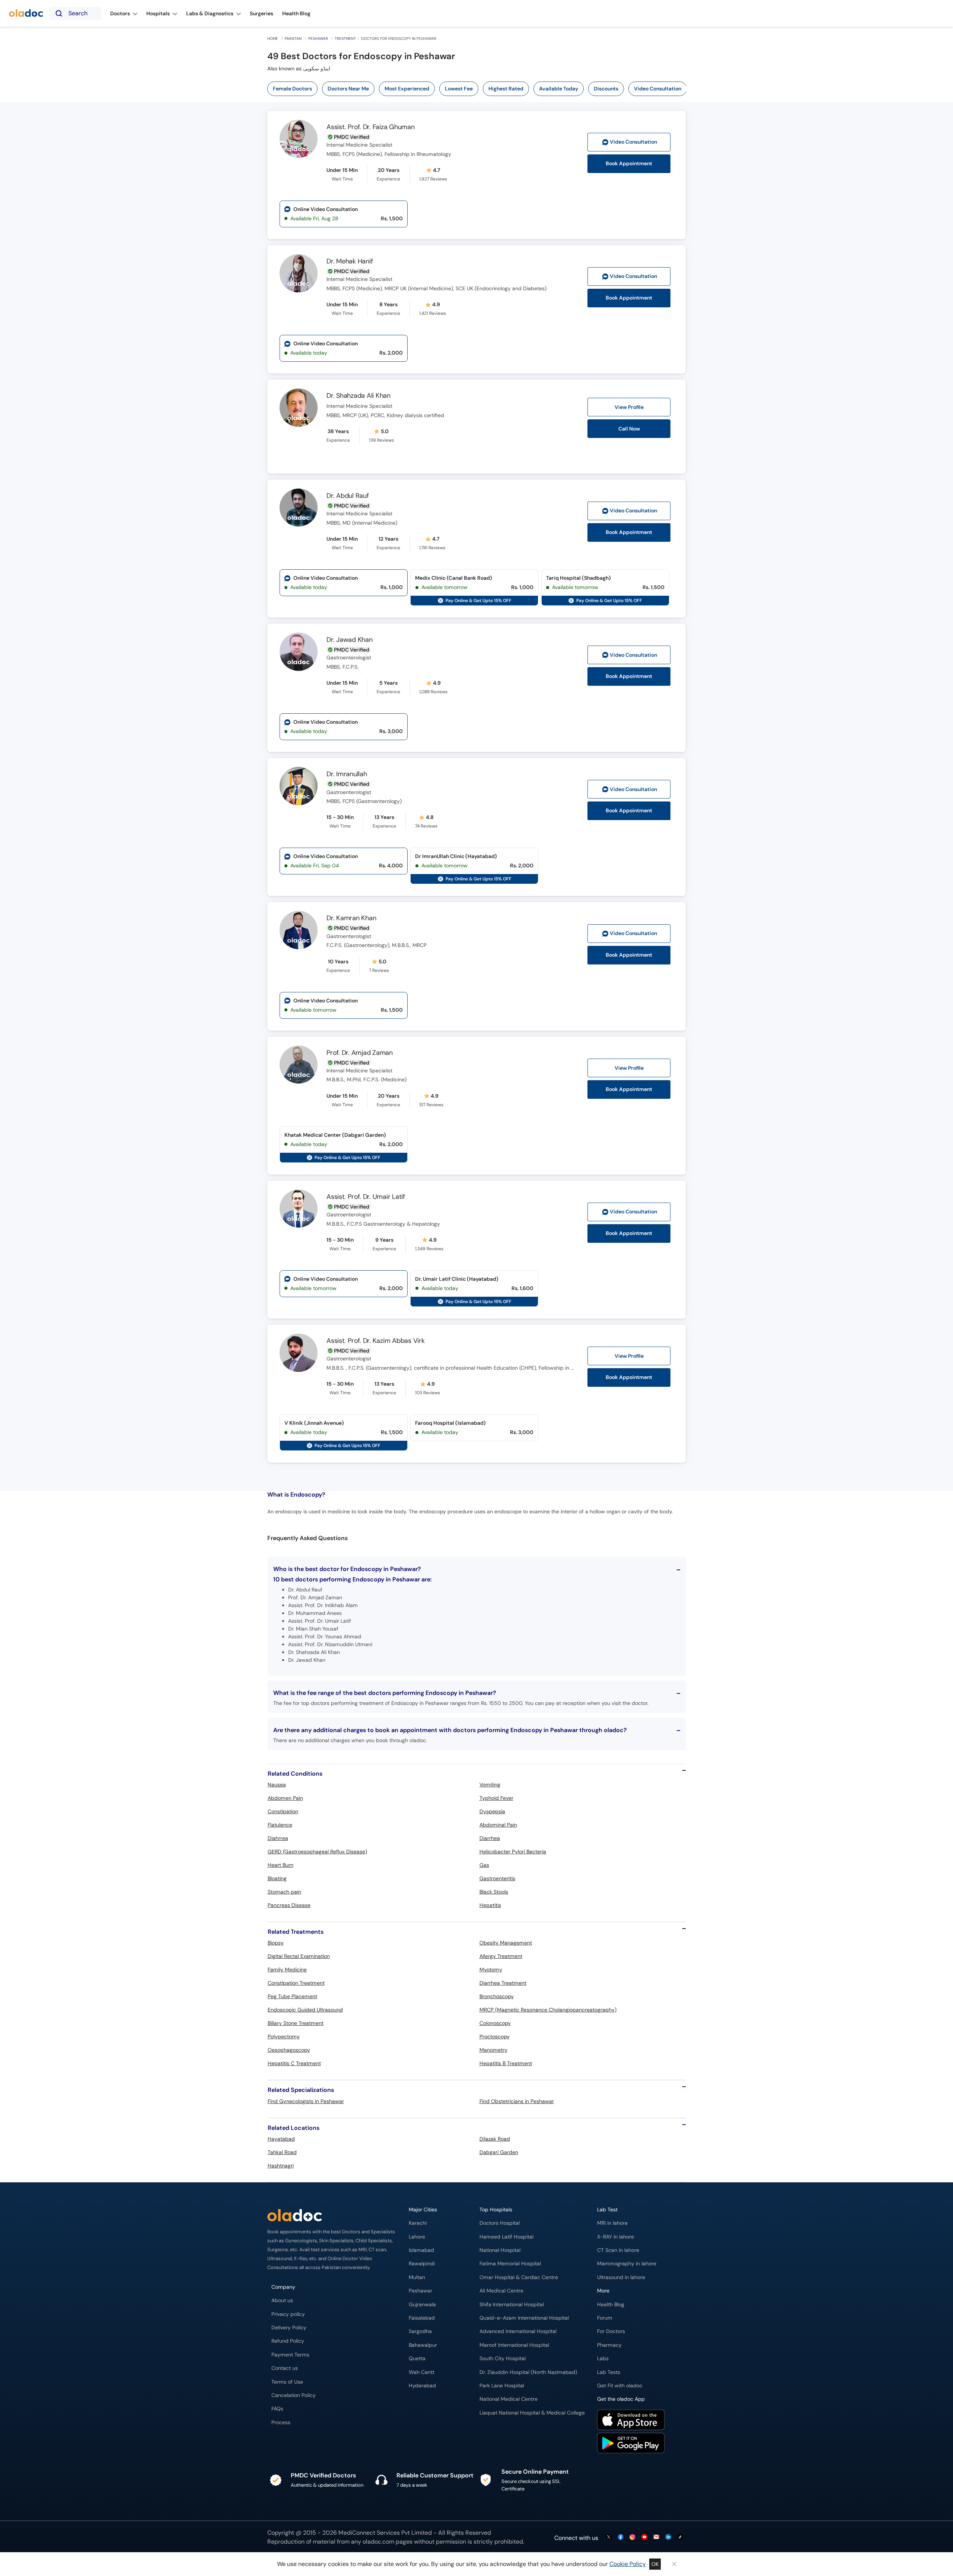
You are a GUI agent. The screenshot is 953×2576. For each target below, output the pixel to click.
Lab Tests (609, 2372)
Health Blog (611, 2305)
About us (282, 2300)
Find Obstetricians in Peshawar (517, 2101)
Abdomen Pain (285, 1798)
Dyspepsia (492, 1811)
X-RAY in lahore (616, 2237)
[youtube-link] (644, 2537)
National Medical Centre (509, 2399)
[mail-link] (656, 2537)
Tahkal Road (282, 2152)
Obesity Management (506, 1943)
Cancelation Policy (294, 2395)
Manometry (493, 2050)
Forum (605, 2318)
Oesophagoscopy (289, 2050)
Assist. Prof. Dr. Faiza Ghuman (371, 127)
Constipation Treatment (296, 1983)
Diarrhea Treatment (503, 1983)
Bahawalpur (423, 2345)
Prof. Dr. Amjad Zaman (360, 1053)
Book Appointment (629, 164)
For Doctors (611, 2331)
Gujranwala (422, 2305)
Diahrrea (278, 1838)
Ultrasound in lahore (621, 2277)
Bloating (277, 1878)
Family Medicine (287, 1969)
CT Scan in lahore (618, 2250)
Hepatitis (490, 1905)
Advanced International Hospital (518, 2331)
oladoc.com (378, 2542)
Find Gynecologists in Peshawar (306, 2101)
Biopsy (276, 1943)
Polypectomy (284, 2036)
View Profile (629, 407)
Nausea (277, 1785)
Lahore (417, 2237)
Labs (603, 2359)
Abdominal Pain (498, 1825)
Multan (417, 2277)
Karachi (418, 2223)
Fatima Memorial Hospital (510, 2264)
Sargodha (420, 2331)
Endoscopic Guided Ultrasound (305, 2010)
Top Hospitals (496, 2210)
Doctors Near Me (348, 89)
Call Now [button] (629, 429)
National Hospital (500, 2250)
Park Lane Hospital (502, 2386)
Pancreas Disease (289, 1905)
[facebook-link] (621, 2537)
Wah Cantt (422, 2372)
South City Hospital (503, 2359)
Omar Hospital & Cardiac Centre (519, 2277)
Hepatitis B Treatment (506, 2063)
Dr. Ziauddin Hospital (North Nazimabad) (528, 2372)
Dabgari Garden (499, 2152)
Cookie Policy (628, 2564)
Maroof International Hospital (514, 2345)
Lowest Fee (459, 89)
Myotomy (491, 1969)
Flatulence (280, 1825)
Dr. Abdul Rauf (348, 496)
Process (281, 2423)
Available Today (559, 89)
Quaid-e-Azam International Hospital (524, 2318)
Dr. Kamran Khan (351, 918)
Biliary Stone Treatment (296, 2023)
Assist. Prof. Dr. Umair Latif (366, 1197)
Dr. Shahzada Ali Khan (358, 396)
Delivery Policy (289, 2328)
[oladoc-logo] (26, 14)
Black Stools (494, 1892)
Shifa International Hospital (512, 2305)
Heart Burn (281, 1865)
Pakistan (293, 39)
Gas (484, 1865)
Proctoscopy (495, 2036)
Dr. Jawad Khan (350, 640)
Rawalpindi (422, 2264)
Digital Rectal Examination (299, 1956)
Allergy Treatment (501, 1956)
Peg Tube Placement (292, 1996)
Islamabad (421, 2250)
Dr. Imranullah (347, 774)
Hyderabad (422, 2386)
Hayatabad (281, 2139)
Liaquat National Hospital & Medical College (532, 2413)
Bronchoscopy (497, 1996)
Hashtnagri (281, 2166)
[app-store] (631, 2421)
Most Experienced (407, 89)
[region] (479, 89)
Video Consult (633, 142)
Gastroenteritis (497, 1878)
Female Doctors (292, 89)
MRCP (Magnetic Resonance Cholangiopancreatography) (548, 2010)
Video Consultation (658, 89)
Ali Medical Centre (501, 2291)
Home (273, 39)
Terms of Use (287, 2382)
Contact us (285, 2368)
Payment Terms (290, 2355)
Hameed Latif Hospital (506, 2237)
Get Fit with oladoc (620, 2386)
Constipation (283, 1811)
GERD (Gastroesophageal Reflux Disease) (317, 1852)
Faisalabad (422, 2318)
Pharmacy (609, 2345)
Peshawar (318, 39)
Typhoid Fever (496, 1798)
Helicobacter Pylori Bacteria (513, 1852)
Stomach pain (284, 1892)
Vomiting (490, 1785)
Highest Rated (506, 89)
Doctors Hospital (500, 2223)
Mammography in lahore (627, 2264)
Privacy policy (288, 2314)
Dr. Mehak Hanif (350, 261)
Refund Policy (288, 2341)
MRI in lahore (612, 2223)
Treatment (345, 39)
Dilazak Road (495, 2139)
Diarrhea (490, 1838)
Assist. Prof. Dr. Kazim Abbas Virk (376, 1341)
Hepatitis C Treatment (294, 2063)
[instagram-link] (632, 2537)
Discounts (606, 89)
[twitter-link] (609, 2537)
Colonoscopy (495, 2023)
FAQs (277, 2409)
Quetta (417, 2359)
